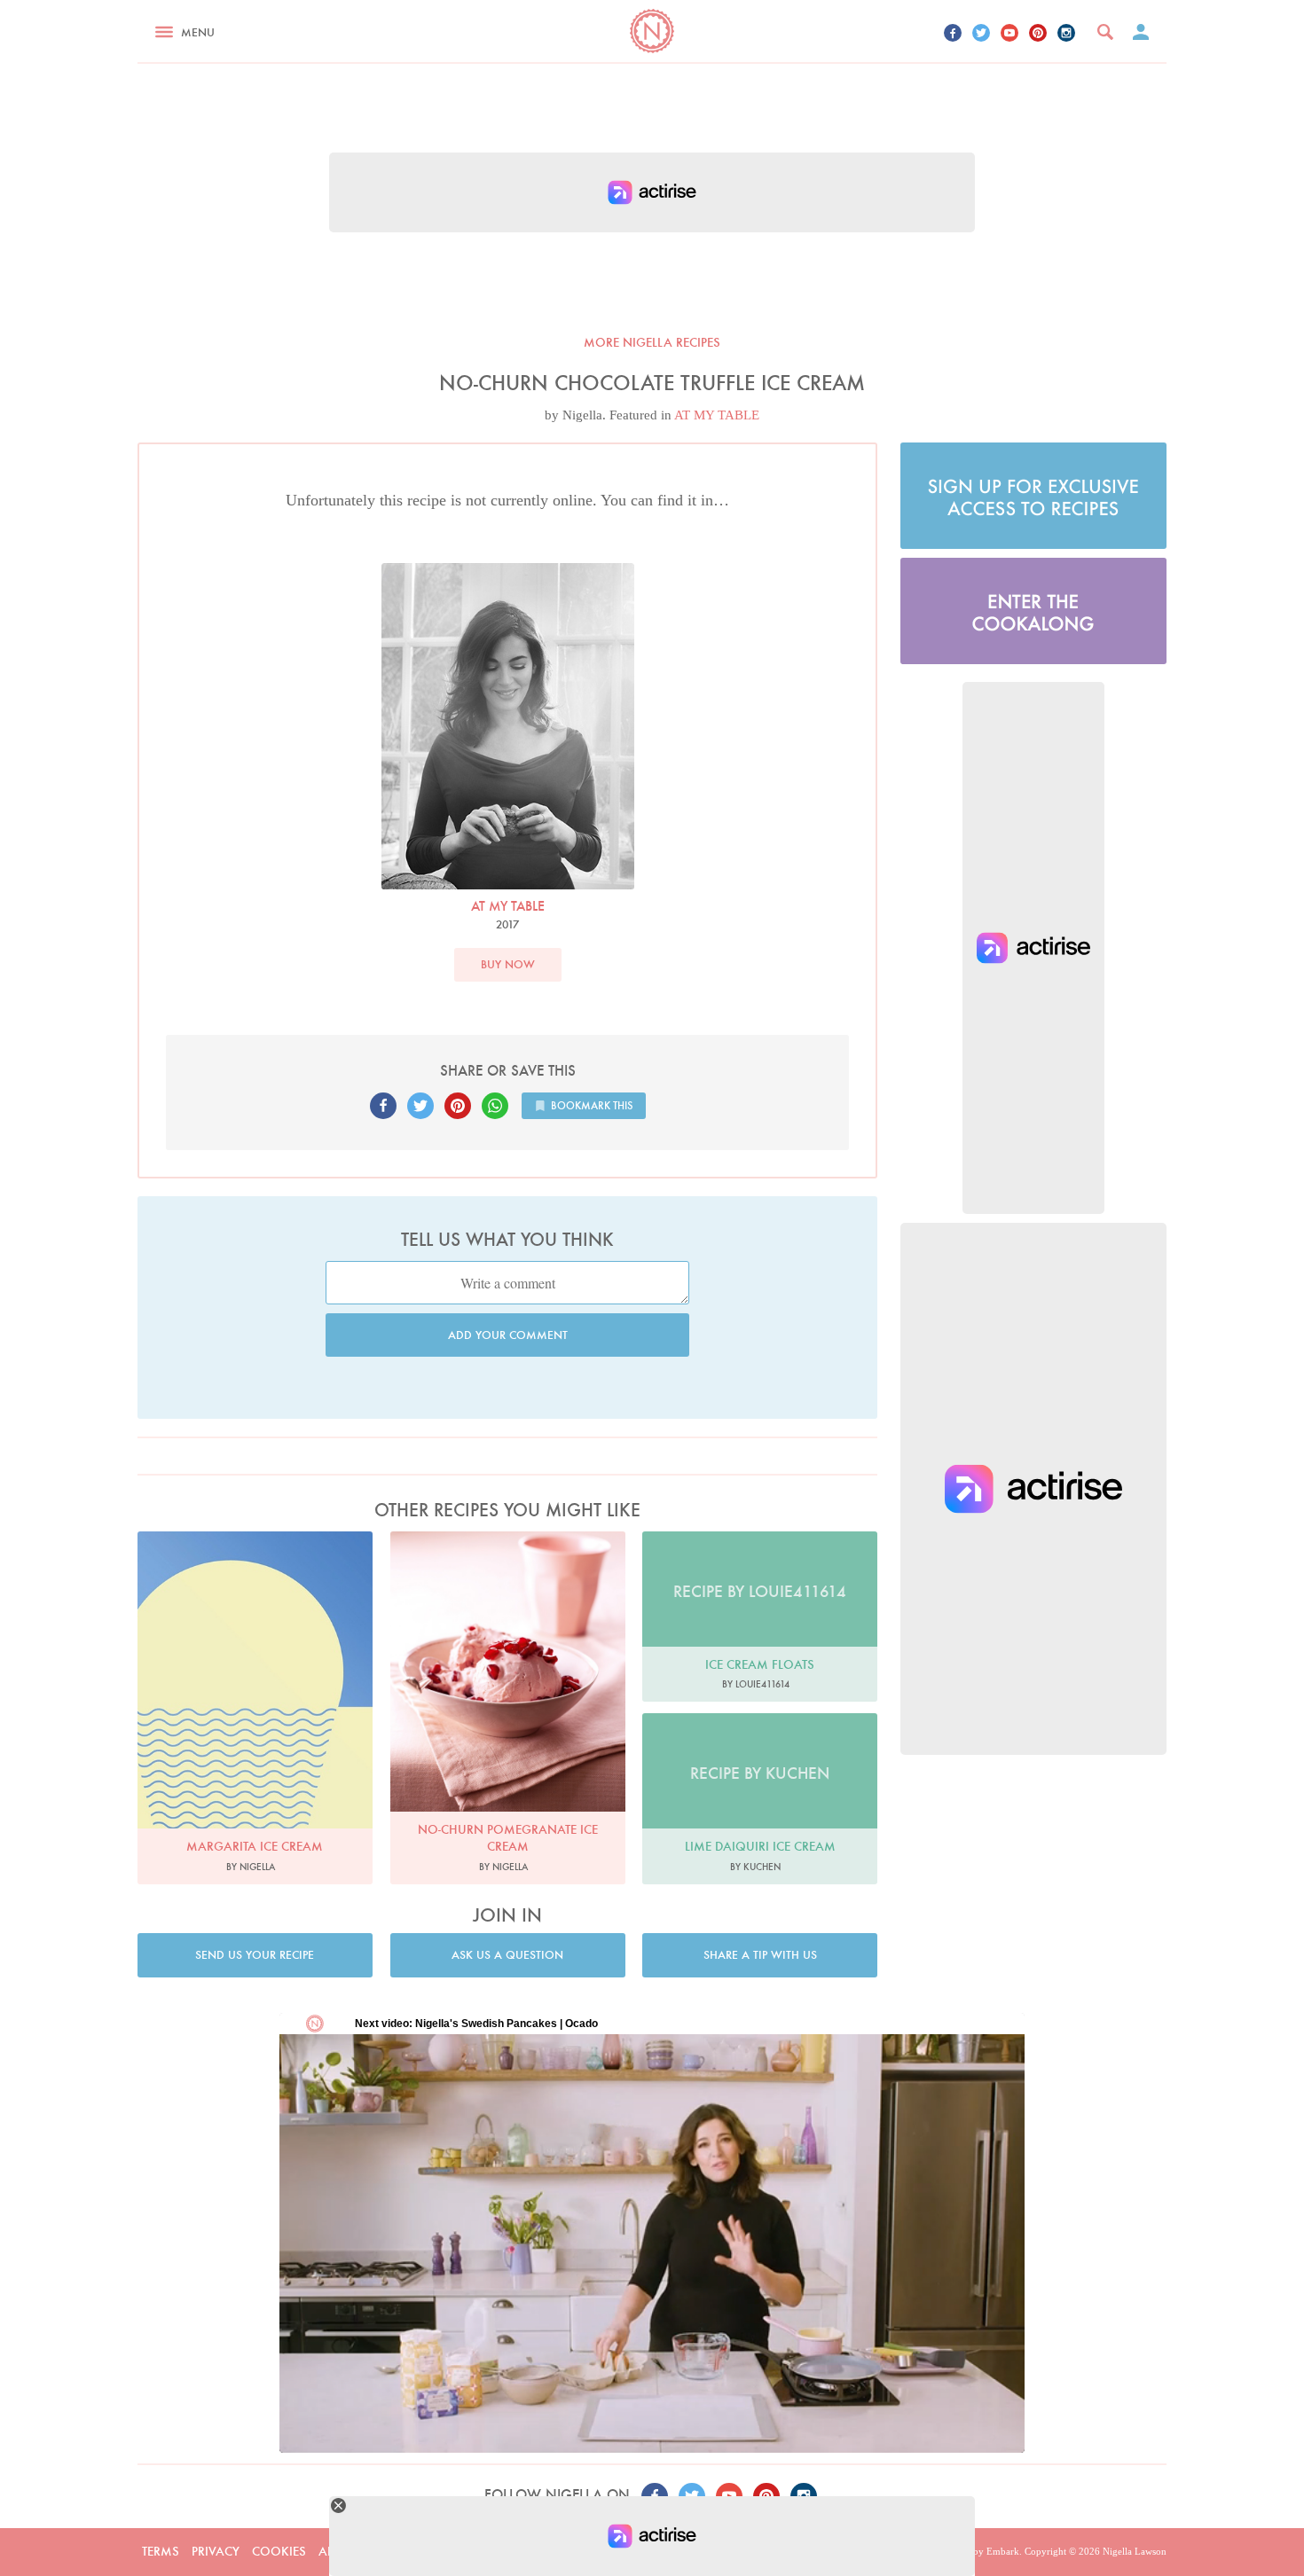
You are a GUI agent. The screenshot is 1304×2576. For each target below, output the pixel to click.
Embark (1003, 2551)
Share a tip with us (760, 1955)
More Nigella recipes (652, 342)
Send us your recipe (255, 1955)
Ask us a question (507, 1955)
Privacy (216, 2551)
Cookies (279, 2551)
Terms (161, 2551)
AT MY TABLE (717, 415)
